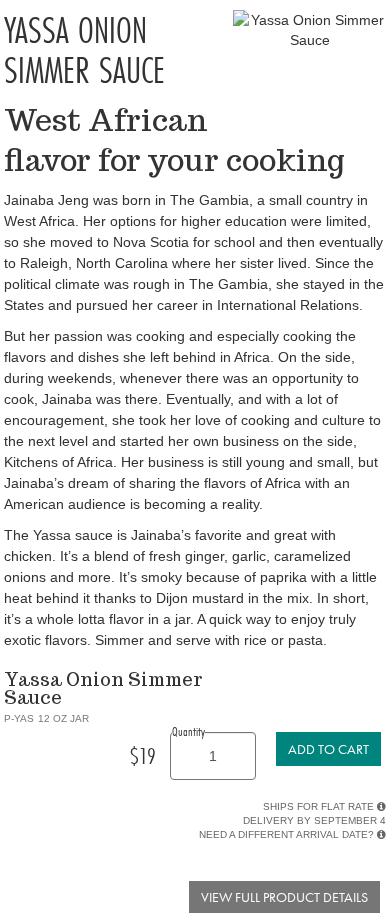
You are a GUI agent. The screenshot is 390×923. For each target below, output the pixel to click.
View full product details (284, 897)
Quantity (188, 731)
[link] (328, 749)
